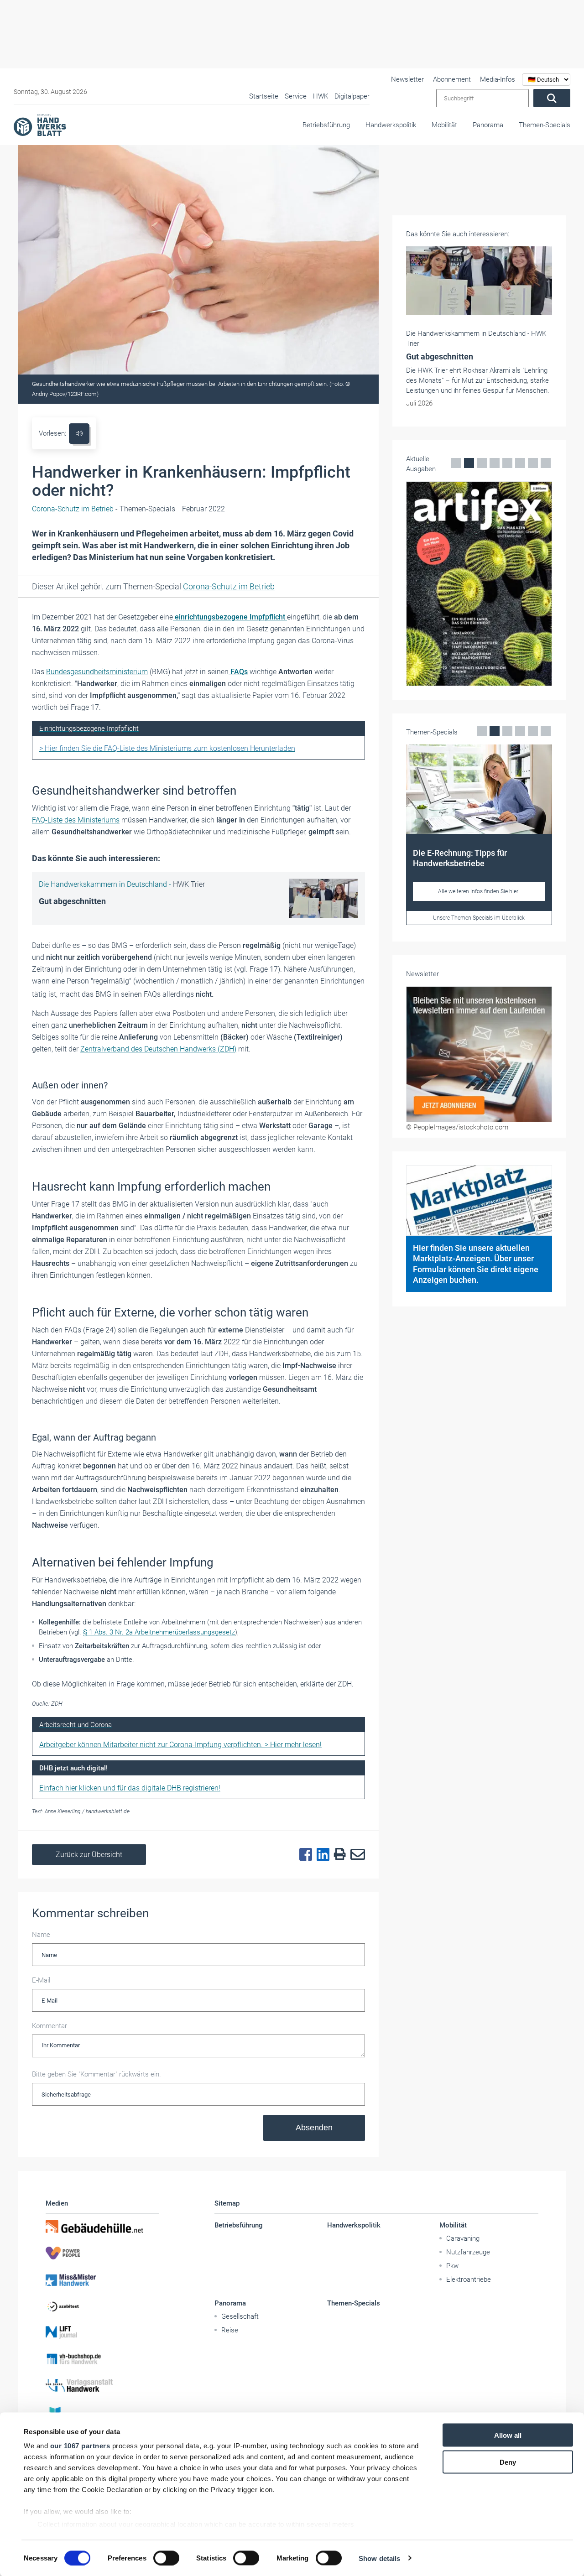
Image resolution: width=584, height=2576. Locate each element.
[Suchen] (552, 98)
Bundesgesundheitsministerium (97, 672)
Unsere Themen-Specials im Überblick (479, 918)
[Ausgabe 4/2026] (479, 584)
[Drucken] (338, 1855)
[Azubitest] (102, 2306)
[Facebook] (303, 1855)
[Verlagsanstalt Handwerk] (102, 2385)
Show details (379, 2558)
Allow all (508, 2435)
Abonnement (452, 79)
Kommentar (50, 2026)
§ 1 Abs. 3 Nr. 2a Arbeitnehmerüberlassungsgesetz (159, 1632)
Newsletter (407, 79)
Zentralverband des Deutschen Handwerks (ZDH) (158, 1049)
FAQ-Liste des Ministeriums (76, 820)
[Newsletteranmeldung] (479, 1054)
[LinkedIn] (321, 1855)
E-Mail (41, 1980)
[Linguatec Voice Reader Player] (79, 434)
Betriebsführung (326, 125)
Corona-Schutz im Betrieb (229, 586)
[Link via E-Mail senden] (355, 1855)
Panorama (488, 125)
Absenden (314, 2128)
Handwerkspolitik (391, 125)
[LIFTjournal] (102, 2332)
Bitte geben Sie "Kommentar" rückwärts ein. (96, 2074)
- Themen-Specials (104, 509)
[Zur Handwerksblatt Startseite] (40, 125)
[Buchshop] (102, 2359)
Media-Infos (498, 79)
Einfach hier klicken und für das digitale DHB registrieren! (130, 1788)
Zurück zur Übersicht (89, 1855)
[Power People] (102, 2253)
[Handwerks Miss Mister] (102, 2279)
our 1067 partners (80, 2446)
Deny (508, 2462)
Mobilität (444, 125)
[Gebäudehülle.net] (102, 2227)
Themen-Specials (545, 125)
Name (41, 1935)
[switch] (166, 2558)
